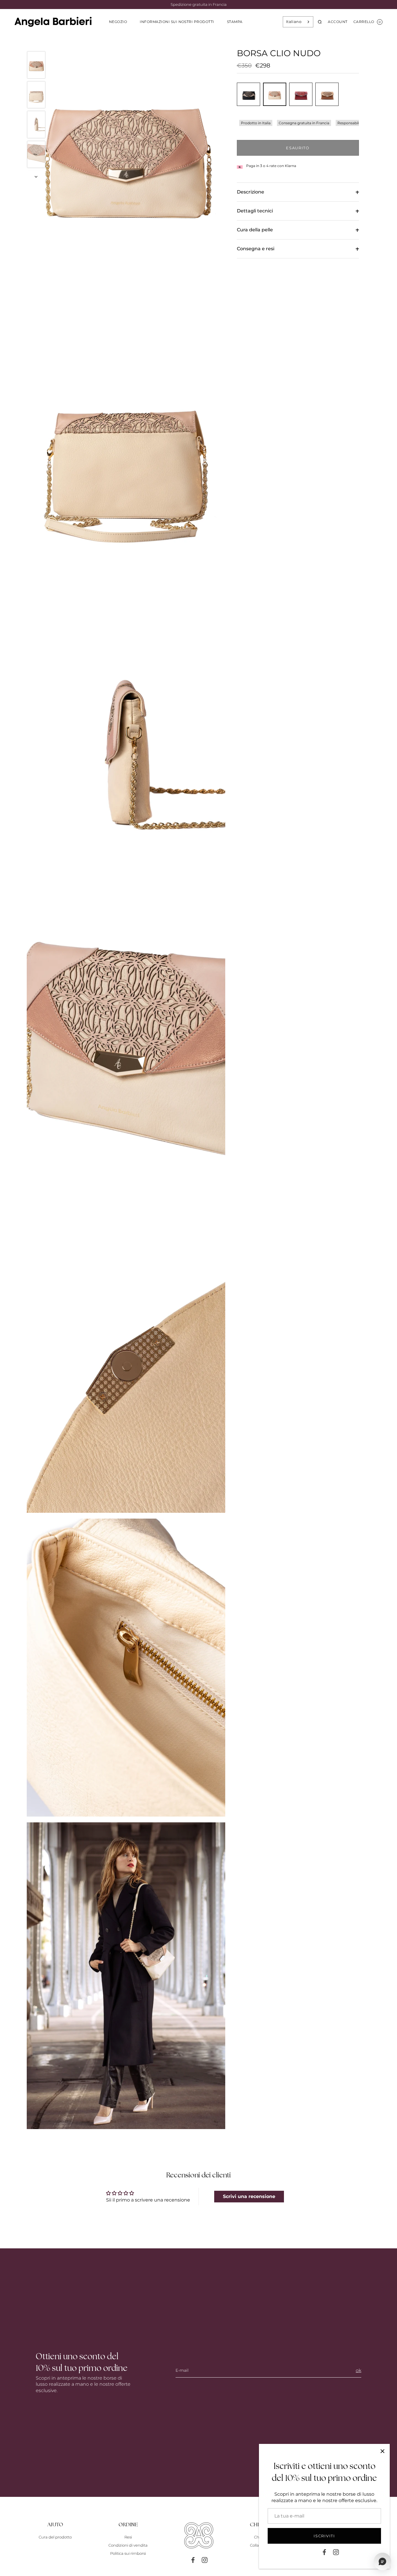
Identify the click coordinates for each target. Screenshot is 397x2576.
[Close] (382, 2451)
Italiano (294, 22)
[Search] (320, 22)
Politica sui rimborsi (128, 2553)
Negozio (118, 22)
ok (358, 2370)
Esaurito (298, 148)
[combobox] (298, 22)
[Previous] (36, 43)
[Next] (36, 177)
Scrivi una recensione (249, 2196)
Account (338, 22)
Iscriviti (324, 2536)
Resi (128, 2537)
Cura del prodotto (55, 2537)
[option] (36, 66)
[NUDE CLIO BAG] (36, 65)
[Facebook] (324, 2552)
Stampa (235, 22)
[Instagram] (336, 2552)
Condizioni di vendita (128, 2545)
